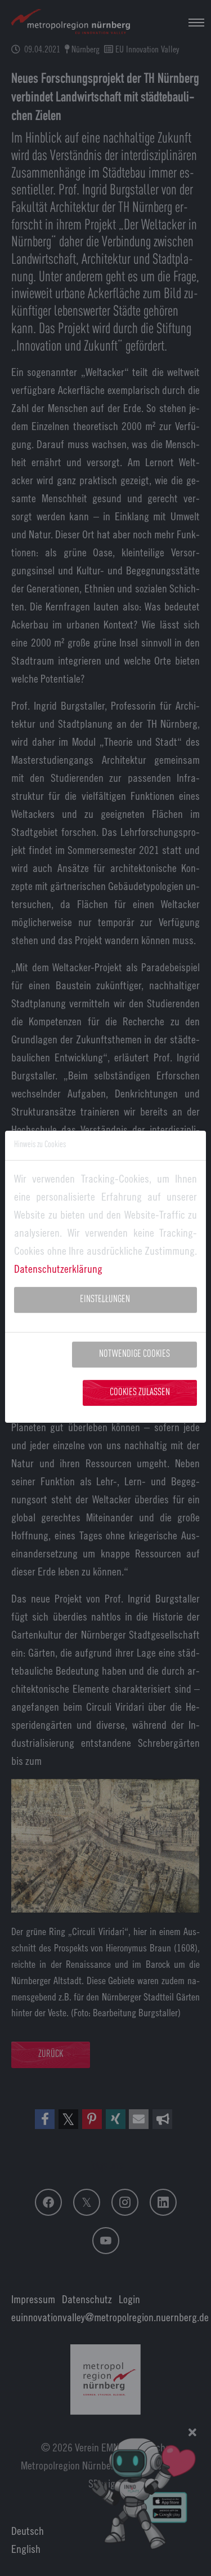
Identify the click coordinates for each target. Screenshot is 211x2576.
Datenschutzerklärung (58, 1269)
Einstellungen (105, 1300)
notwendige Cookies (134, 1354)
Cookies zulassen (140, 1393)
